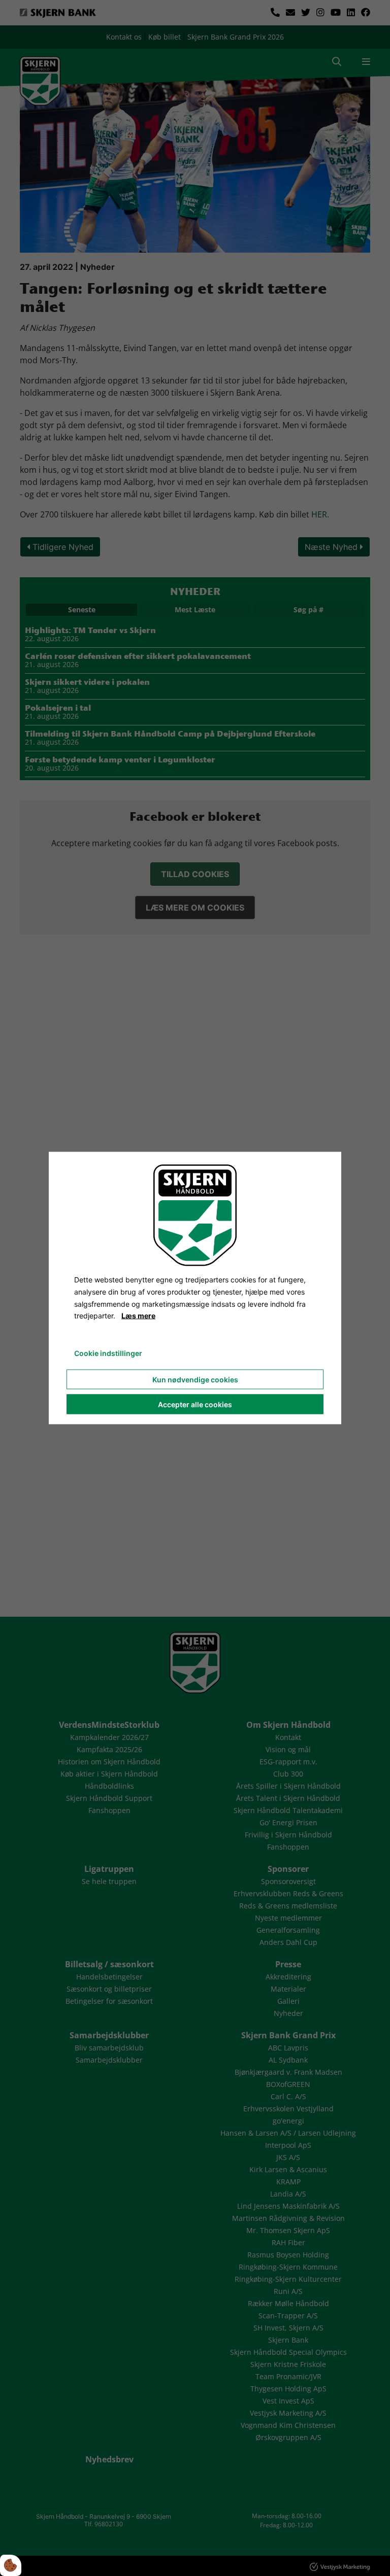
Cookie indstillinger (108, 1353)
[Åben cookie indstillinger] (11, 2565)
